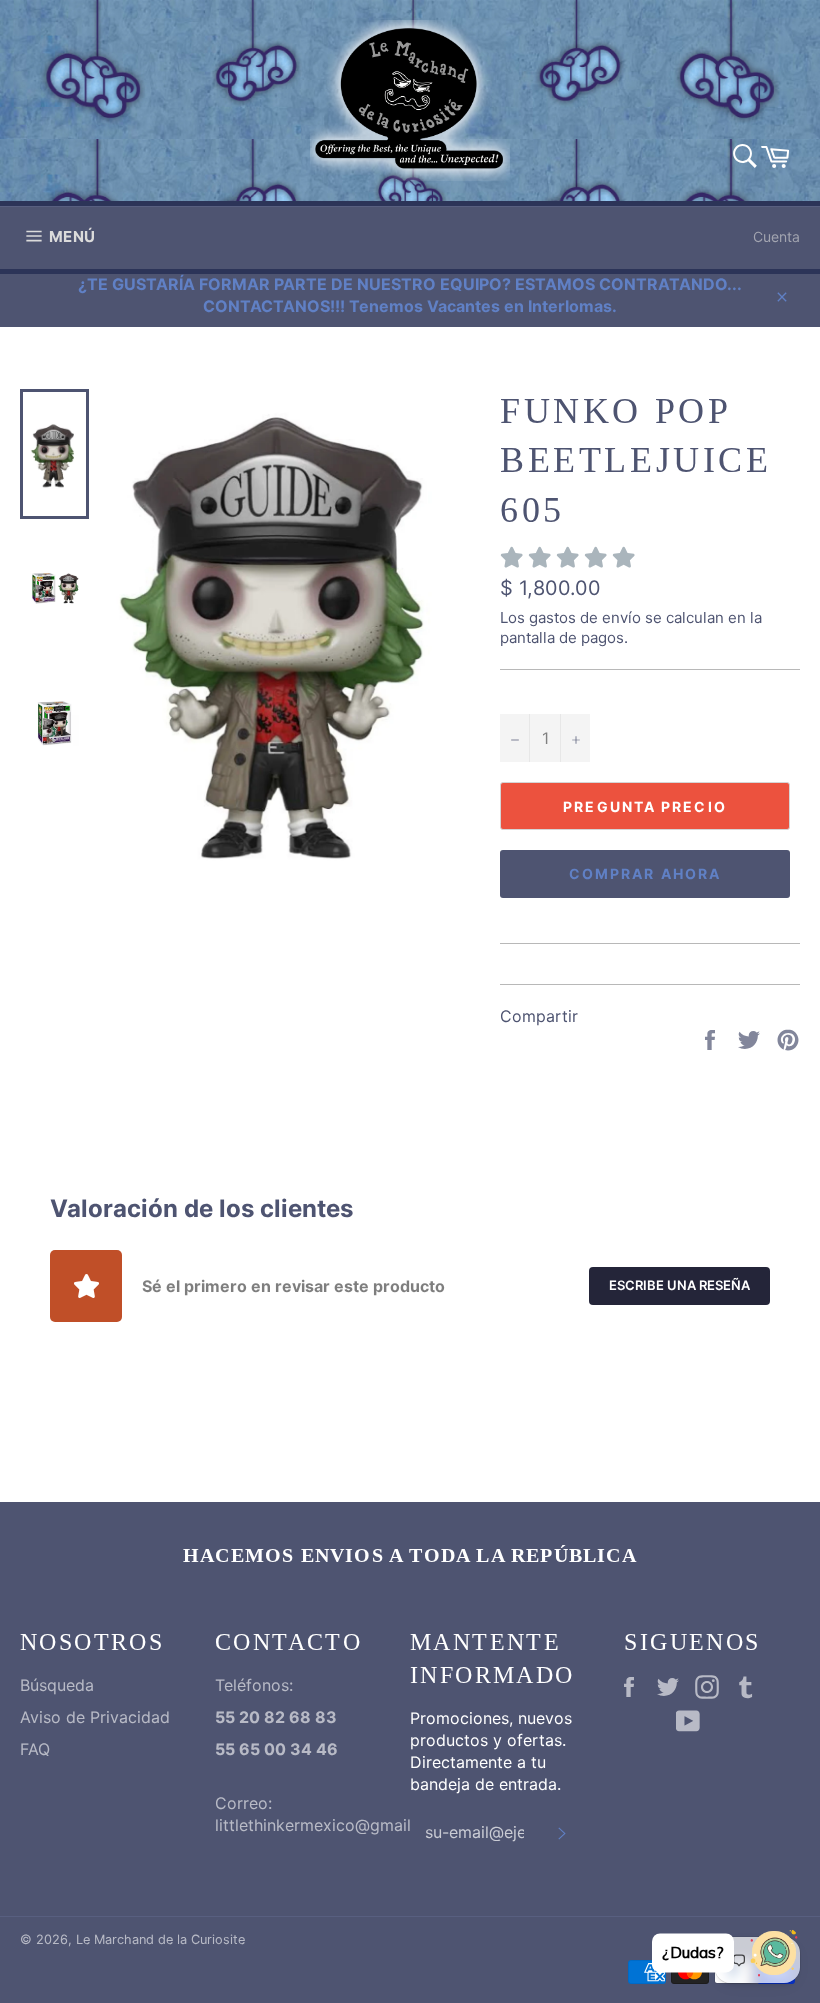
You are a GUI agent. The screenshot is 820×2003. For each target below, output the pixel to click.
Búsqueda (57, 1685)
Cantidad (532, 692)
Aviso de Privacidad (95, 1717)
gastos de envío (585, 617)
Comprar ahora (645, 873)
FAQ (35, 1749)
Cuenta (776, 236)
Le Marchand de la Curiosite (160, 1939)
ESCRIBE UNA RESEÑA (679, 1285)
